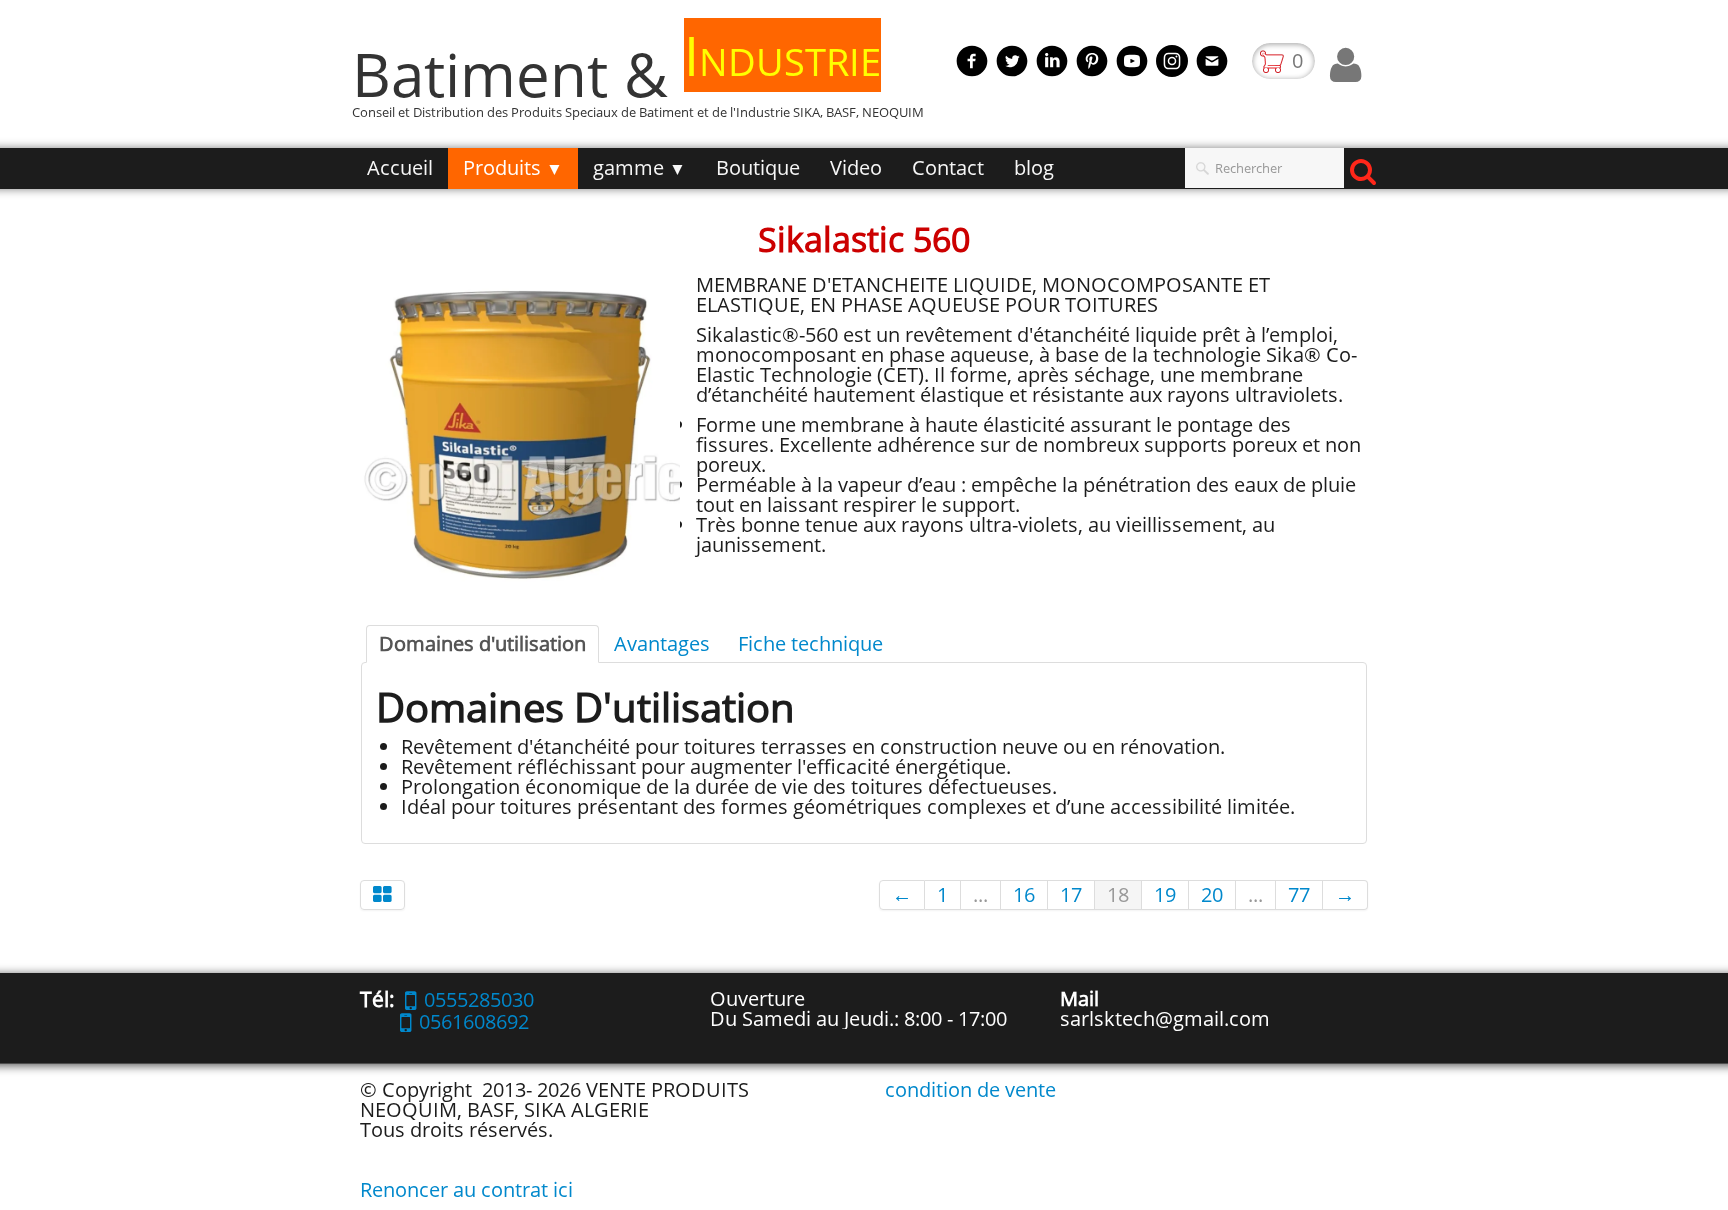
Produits (513, 167)
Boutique (758, 167)
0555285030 (479, 999)
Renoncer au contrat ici (466, 1189)
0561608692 (474, 1021)
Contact (948, 167)
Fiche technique (810, 643)
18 (1118, 894)
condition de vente (970, 1089)
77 (1299, 894)
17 (1071, 894)
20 (1212, 894)
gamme (639, 167)
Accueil (400, 167)
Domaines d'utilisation (482, 643)
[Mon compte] (1345, 65)
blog (1034, 167)
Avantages (662, 643)
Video (856, 167)
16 (1024, 894)
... (980, 894)
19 (1165, 894)
